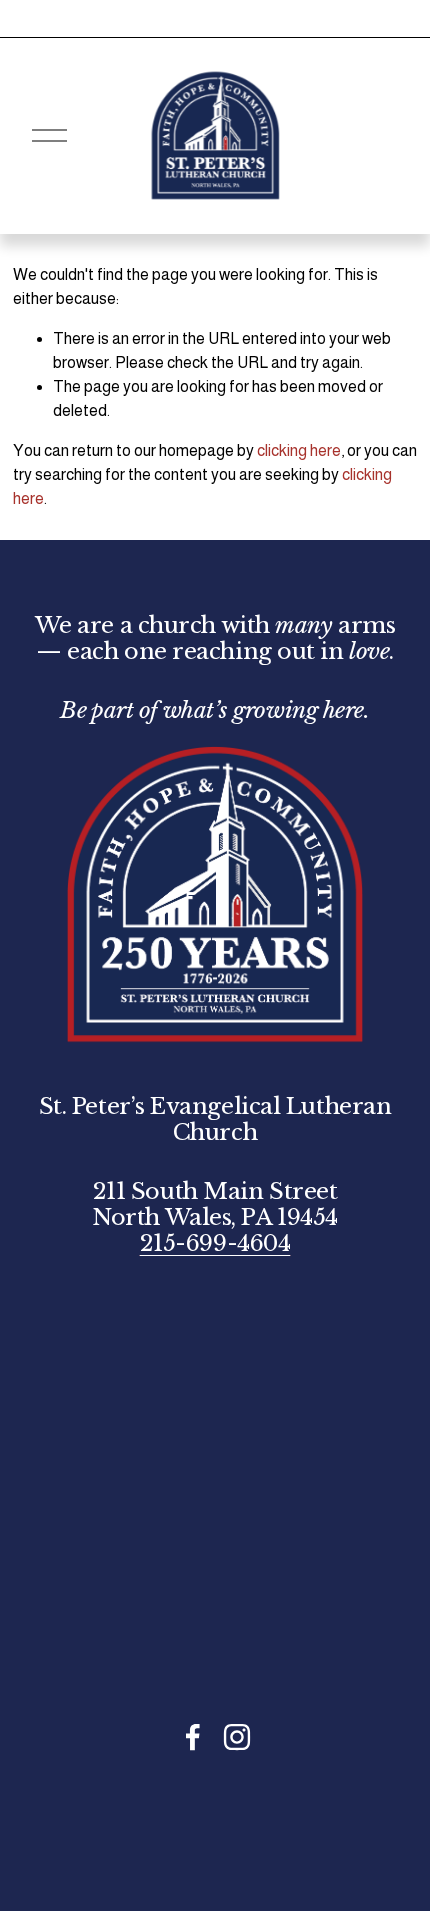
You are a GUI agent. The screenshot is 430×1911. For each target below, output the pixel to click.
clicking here (299, 450)
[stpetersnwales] (237, 1737)
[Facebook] (193, 1737)
